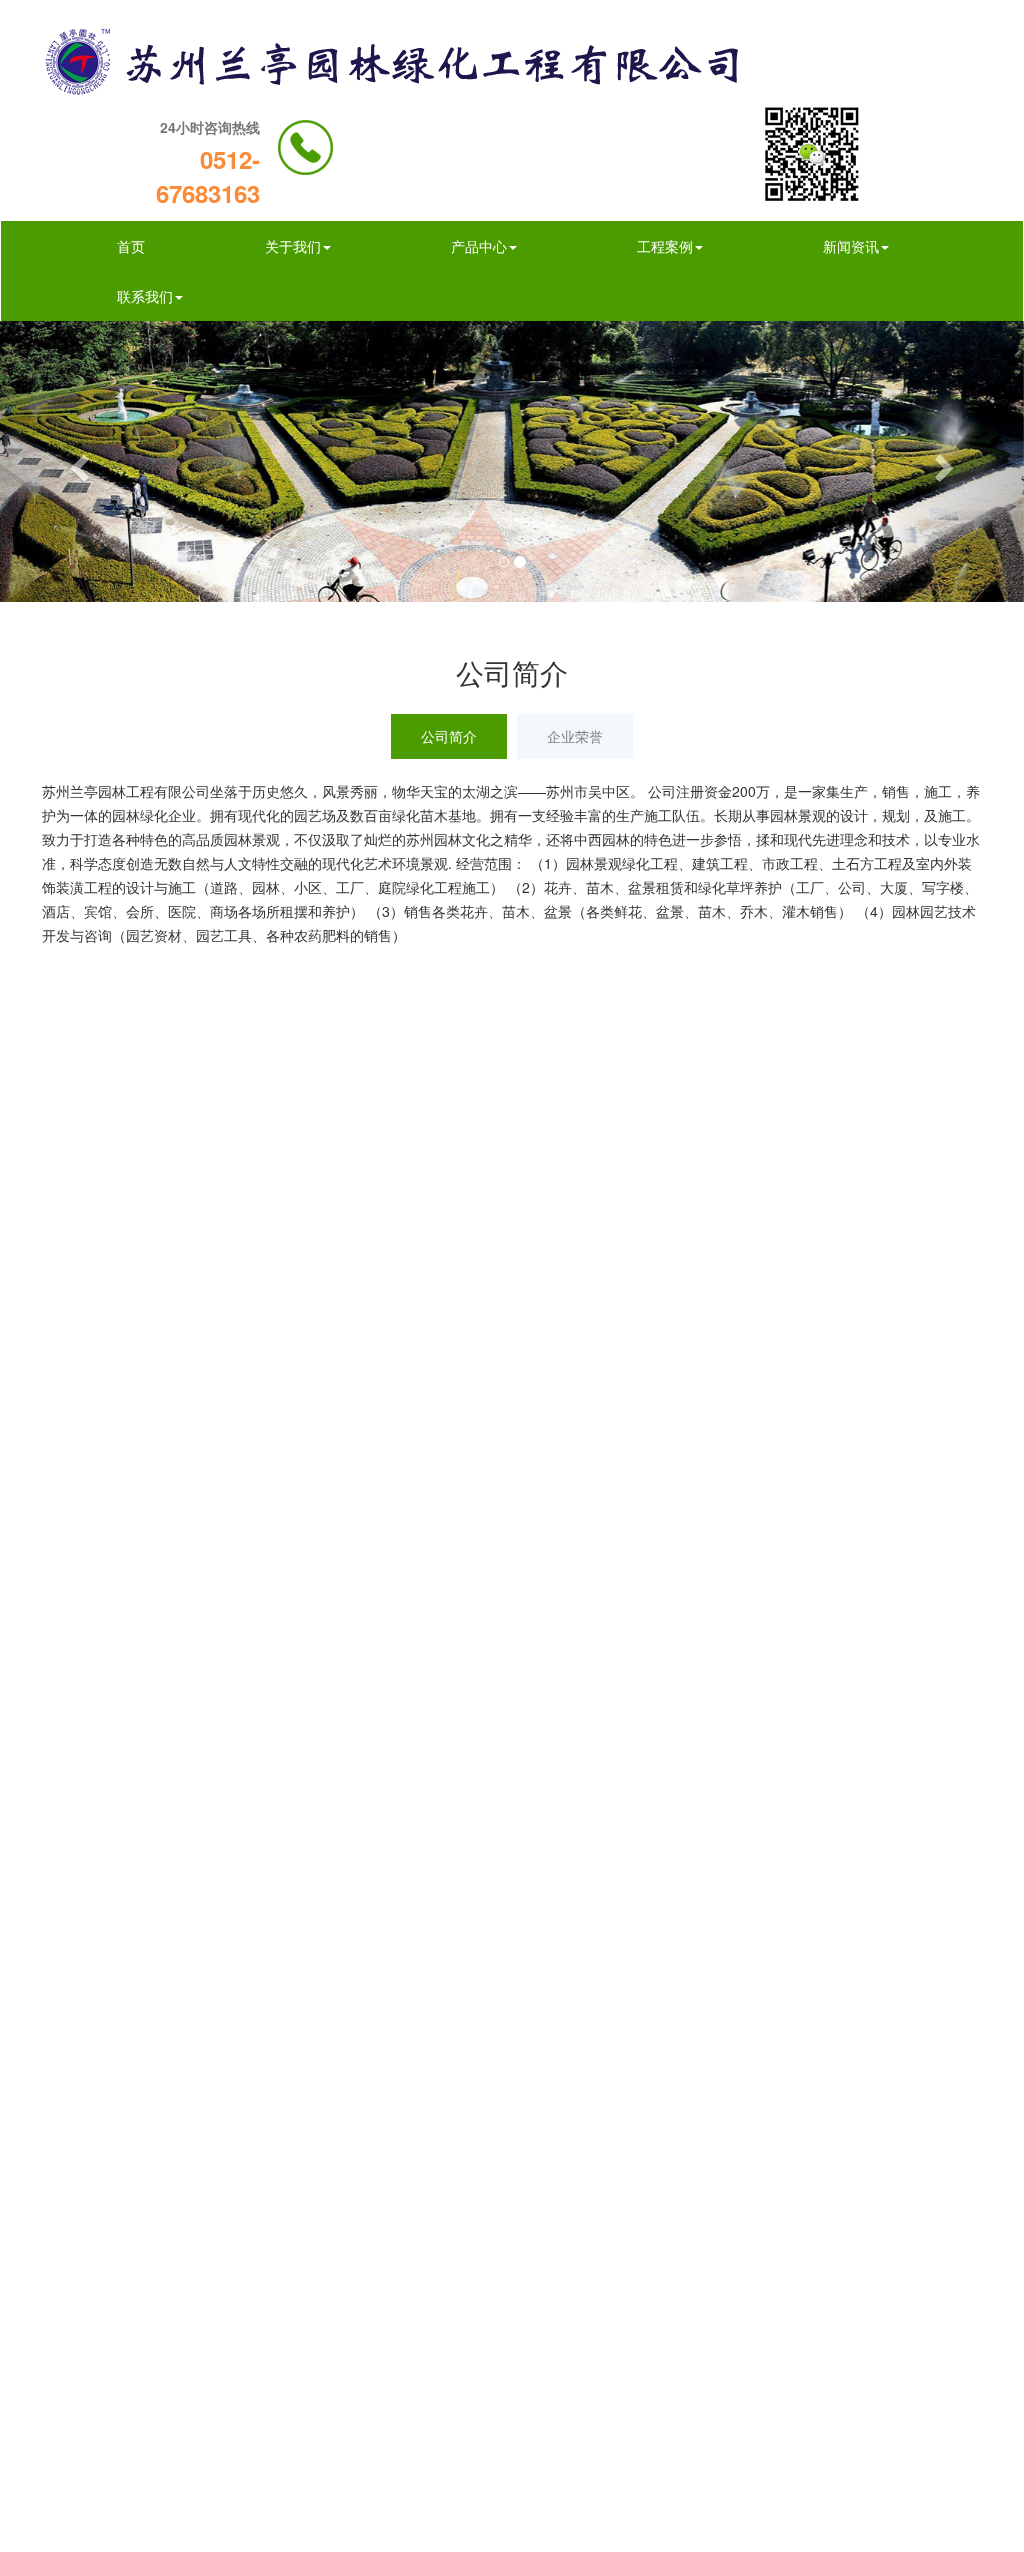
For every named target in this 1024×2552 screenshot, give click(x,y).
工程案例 (665, 246)
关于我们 (293, 246)
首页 (131, 246)
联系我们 (145, 296)
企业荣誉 (575, 736)
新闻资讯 (851, 246)
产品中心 (479, 246)
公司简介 (449, 736)
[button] (77, 461)
